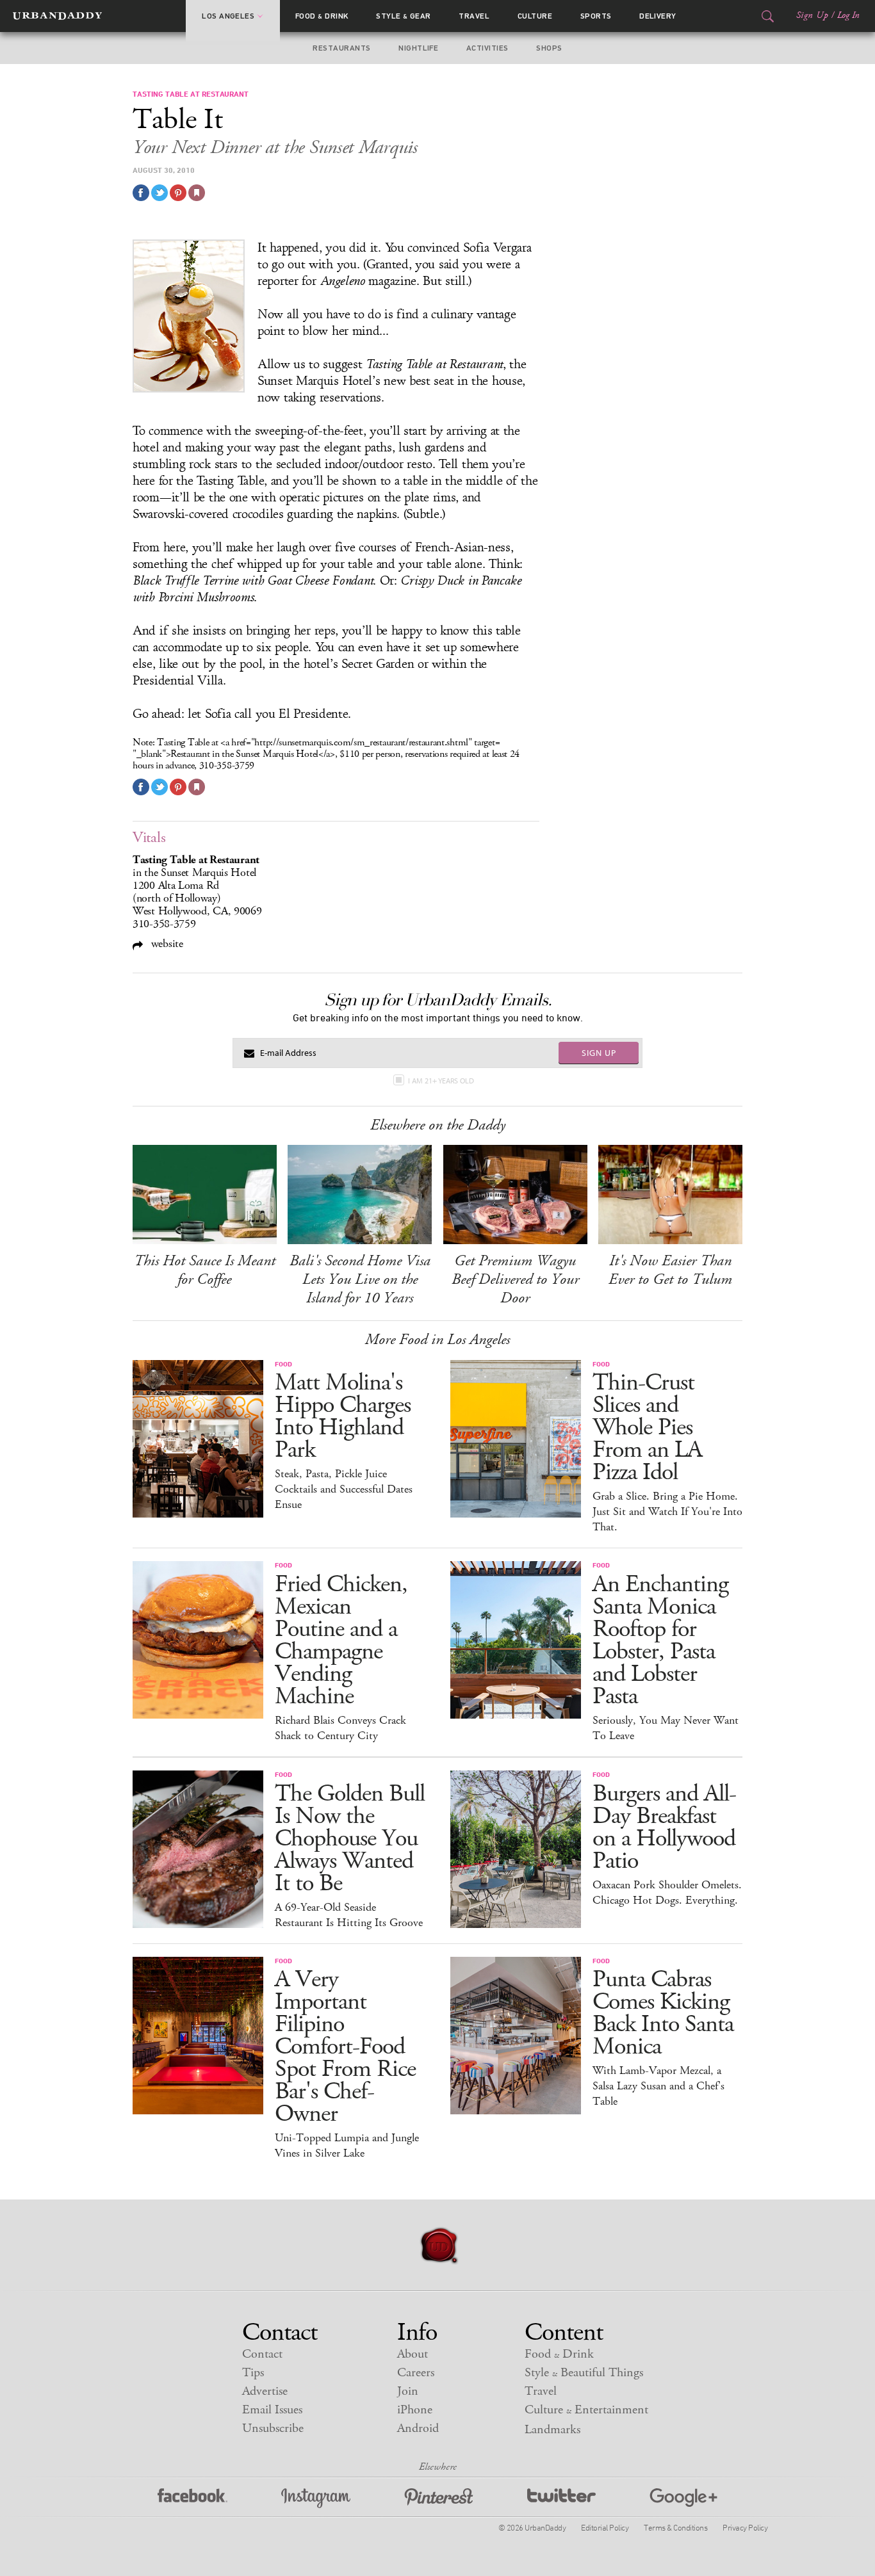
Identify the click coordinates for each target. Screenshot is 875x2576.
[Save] (197, 193)
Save (178, 193)
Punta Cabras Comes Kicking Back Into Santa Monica (663, 2013)
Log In (848, 15)
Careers (416, 2373)
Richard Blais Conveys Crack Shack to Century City (340, 1728)
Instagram (316, 2498)
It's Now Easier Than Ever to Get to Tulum (670, 1270)
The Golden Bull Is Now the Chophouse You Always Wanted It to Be (350, 1839)
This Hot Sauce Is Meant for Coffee (205, 1270)
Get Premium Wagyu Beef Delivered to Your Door (515, 1279)
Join (408, 2391)
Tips (253, 2373)
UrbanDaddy (57, 16)
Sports (596, 16)
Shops (549, 48)
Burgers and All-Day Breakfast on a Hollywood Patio (664, 1827)
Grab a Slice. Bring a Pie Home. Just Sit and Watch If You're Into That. (667, 1512)
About (413, 2354)
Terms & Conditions (675, 2527)
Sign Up (812, 15)
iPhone (415, 2410)
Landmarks (552, 2430)
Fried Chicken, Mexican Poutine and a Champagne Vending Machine (341, 1640)
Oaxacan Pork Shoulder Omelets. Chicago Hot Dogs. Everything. (667, 1893)
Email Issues (272, 2410)
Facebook (192, 2498)
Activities (487, 48)
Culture (535, 16)
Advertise (265, 2391)
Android (418, 2428)
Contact (262, 2354)
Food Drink (322, 16)
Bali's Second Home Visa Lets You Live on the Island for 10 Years (360, 1279)
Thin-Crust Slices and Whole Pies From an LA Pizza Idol (647, 1428)
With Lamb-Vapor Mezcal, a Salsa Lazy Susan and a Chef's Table (658, 2086)
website (166, 944)
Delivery (658, 16)
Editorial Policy (605, 2527)
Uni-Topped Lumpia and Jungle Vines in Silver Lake (347, 2146)
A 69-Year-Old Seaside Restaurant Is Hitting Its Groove (349, 1915)
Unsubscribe (273, 2428)
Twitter (561, 2498)
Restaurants (341, 48)
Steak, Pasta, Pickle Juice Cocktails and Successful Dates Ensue (344, 1489)
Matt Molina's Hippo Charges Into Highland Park (343, 1416)
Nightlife (418, 48)
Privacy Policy (745, 2527)
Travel (474, 16)
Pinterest (439, 2498)
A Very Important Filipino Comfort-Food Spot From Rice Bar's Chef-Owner (345, 2047)
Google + (683, 2498)
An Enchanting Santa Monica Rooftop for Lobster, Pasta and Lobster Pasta (660, 1640)
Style (404, 16)
